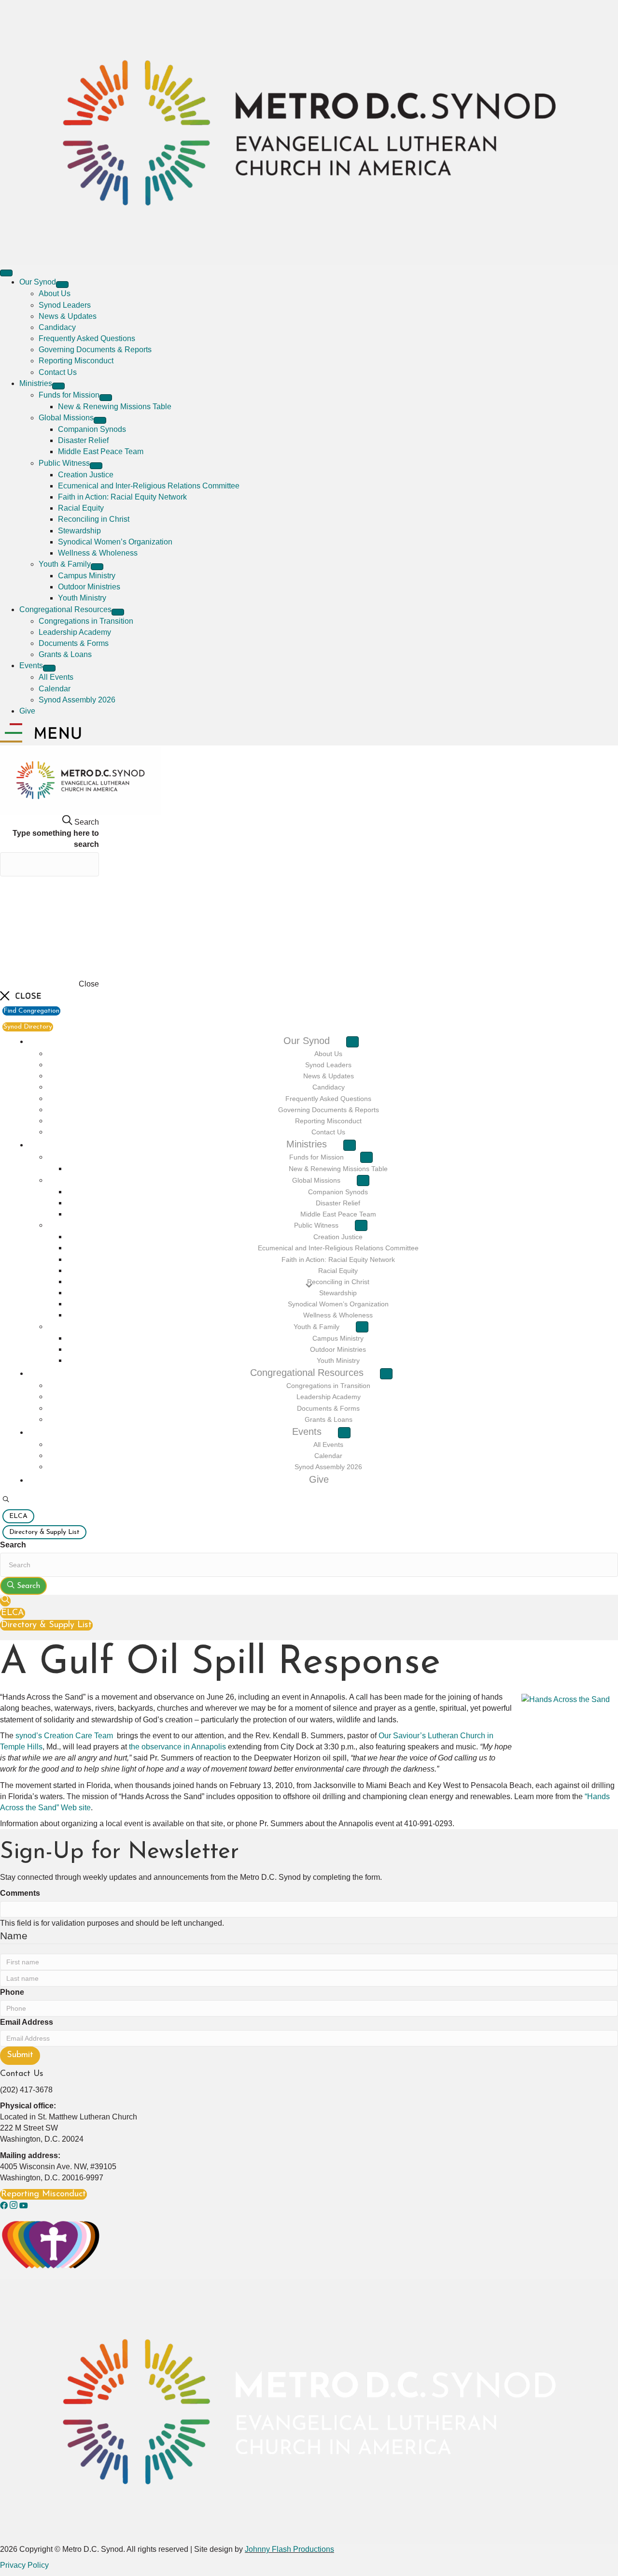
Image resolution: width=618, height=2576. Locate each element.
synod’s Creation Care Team (64, 1736)
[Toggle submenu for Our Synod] (62, 285)
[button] (6, 1500)
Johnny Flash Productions (289, 2549)
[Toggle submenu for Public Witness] (96, 466)
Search (13, 1545)
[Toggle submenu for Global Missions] (100, 420)
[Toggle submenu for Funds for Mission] (106, 398)
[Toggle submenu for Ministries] (58, 386)
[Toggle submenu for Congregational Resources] (118, 612)
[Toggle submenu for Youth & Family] (97, 567)
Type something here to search (56, 839)
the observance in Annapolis (177, 1747)
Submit (20, 2055)
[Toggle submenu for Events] (49, 668)
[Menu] (6, 273)
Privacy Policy (24, 2565)
